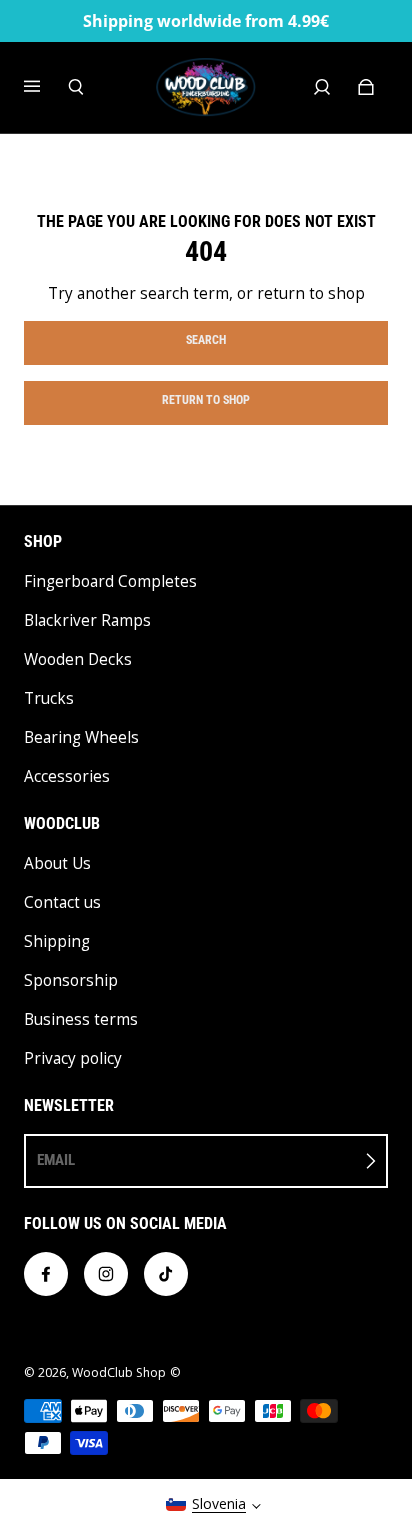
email (56, 1160)
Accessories (67, 776)
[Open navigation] (46, 87)
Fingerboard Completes (110, 581)
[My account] (322, 87)
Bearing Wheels (81, 737)
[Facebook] (46, 1274)
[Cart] (366, 87)
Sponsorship (71, 980)
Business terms (81, 1019)
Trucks (49, 698)
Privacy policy (73, 1058)
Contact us (62, 902)
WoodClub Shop (119, 1372)
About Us (57, 863)
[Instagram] (106, 1274)
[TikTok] (166, 1274)
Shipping (57, 941)
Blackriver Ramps (87, 620)
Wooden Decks (78, 659)
